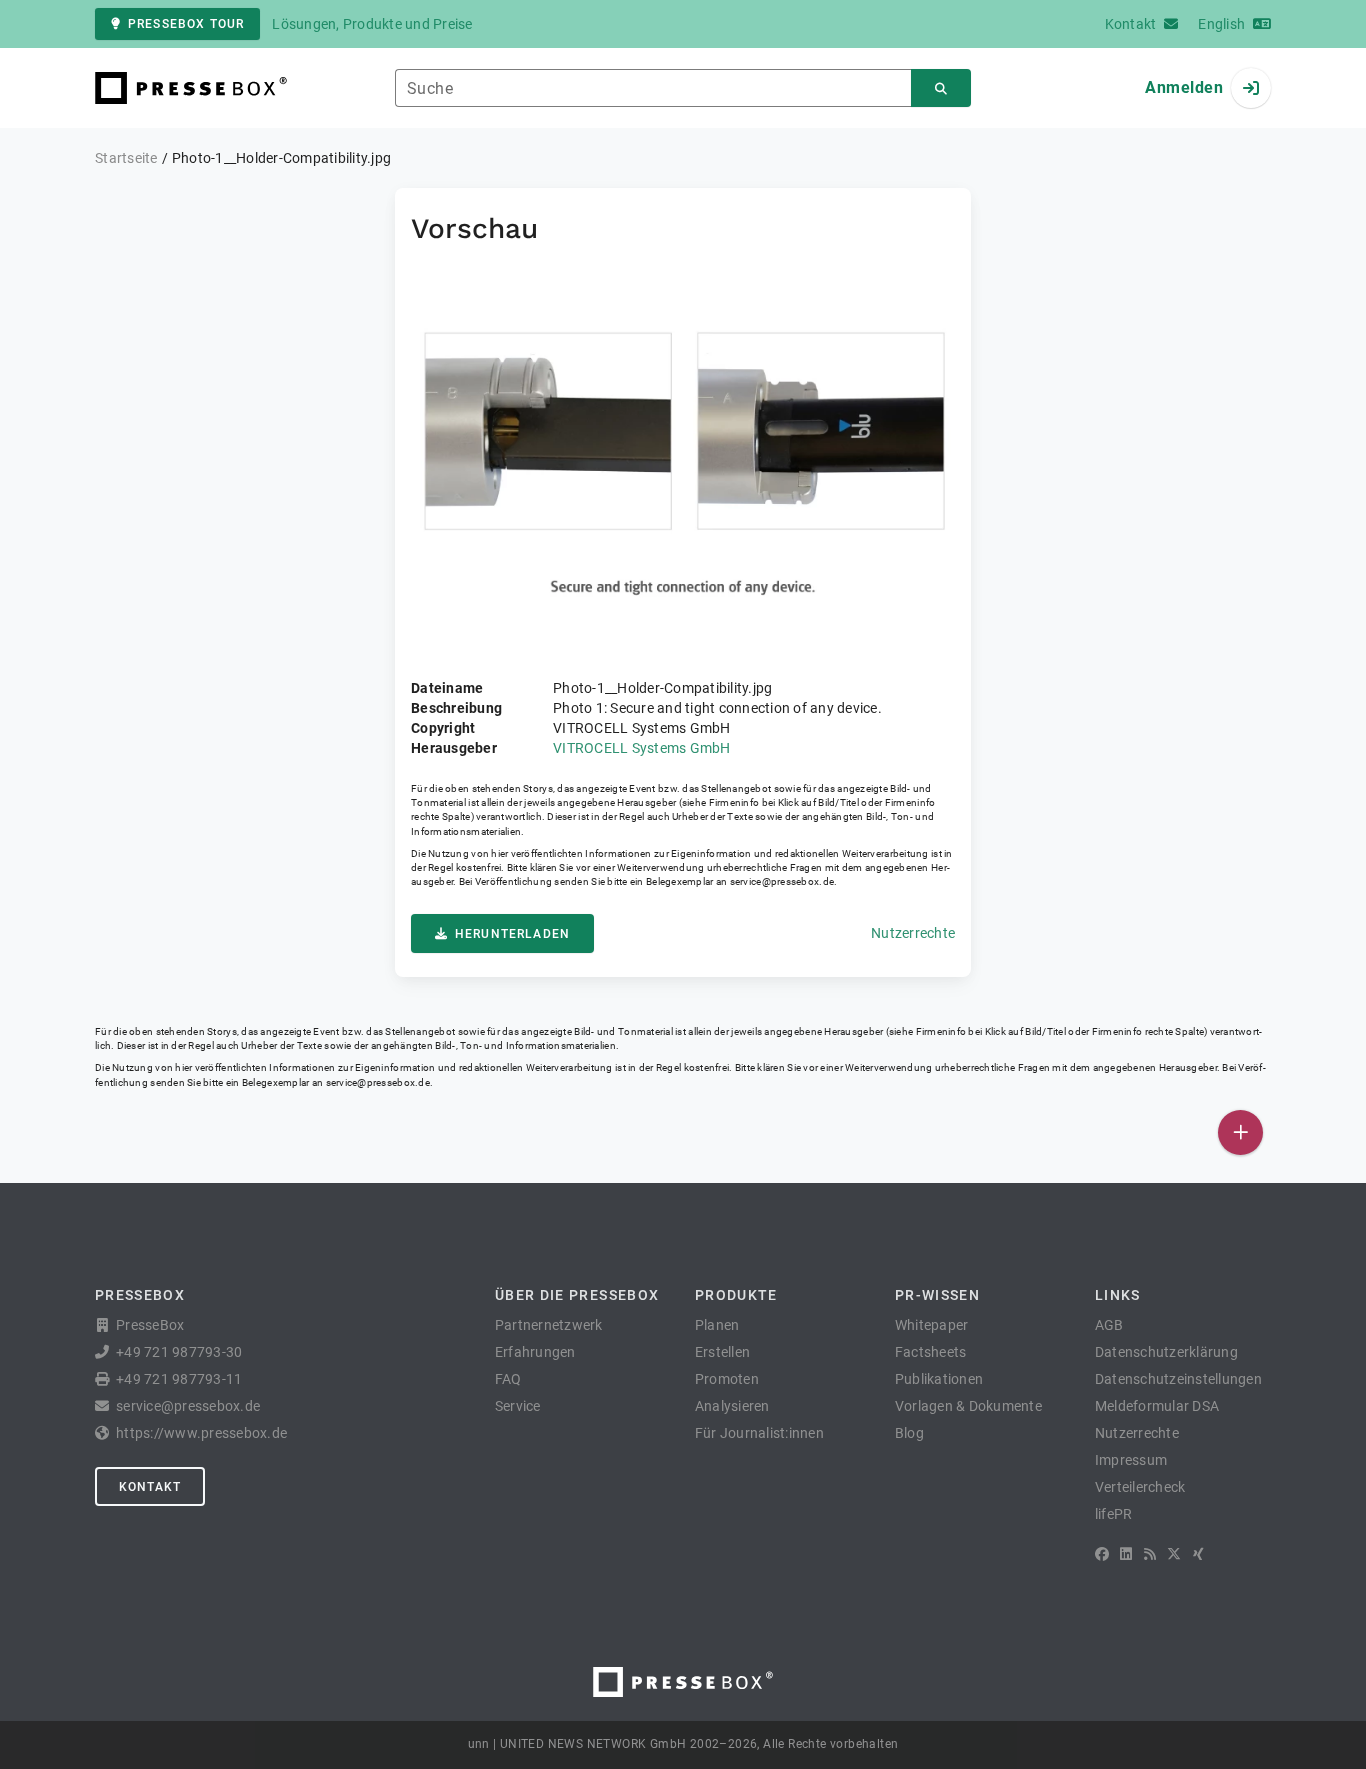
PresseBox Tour (186, 24)
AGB (1109, 1325)
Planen (717, 1325)
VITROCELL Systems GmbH (642, 748)
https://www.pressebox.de (201, 1433)
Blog (909, 1433)
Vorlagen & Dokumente (968, 1406)
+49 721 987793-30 (179, 1352)
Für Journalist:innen (759, 1433)
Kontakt (150, 1487)
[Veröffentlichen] (1240, 1132)
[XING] (1198, 1554)
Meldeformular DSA (1157, 1406)
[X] (1174, 1554)
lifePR (1114, 1514)
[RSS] (1150, 1554)
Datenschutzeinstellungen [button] (1178, 1379)
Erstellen (722, 1352)
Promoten (727, 1379)
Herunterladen (512, 934)
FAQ (508, 1379)
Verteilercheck (1140, 1487)
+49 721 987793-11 (179, 1379)
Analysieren (732, 1406)
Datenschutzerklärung (1166, 1352)
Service (518, 1406)
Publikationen (939, 1379)
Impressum (1131, 1460)
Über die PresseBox (577, 1295)
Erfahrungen (535, 1352)
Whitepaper (932, 1325)
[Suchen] (941, 88)
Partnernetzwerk (549, 1325)
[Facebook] (1102, 1554)
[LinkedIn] (1126, 1554)
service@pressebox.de (782, 881)
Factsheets (931, 1352)
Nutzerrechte (913, 933)
